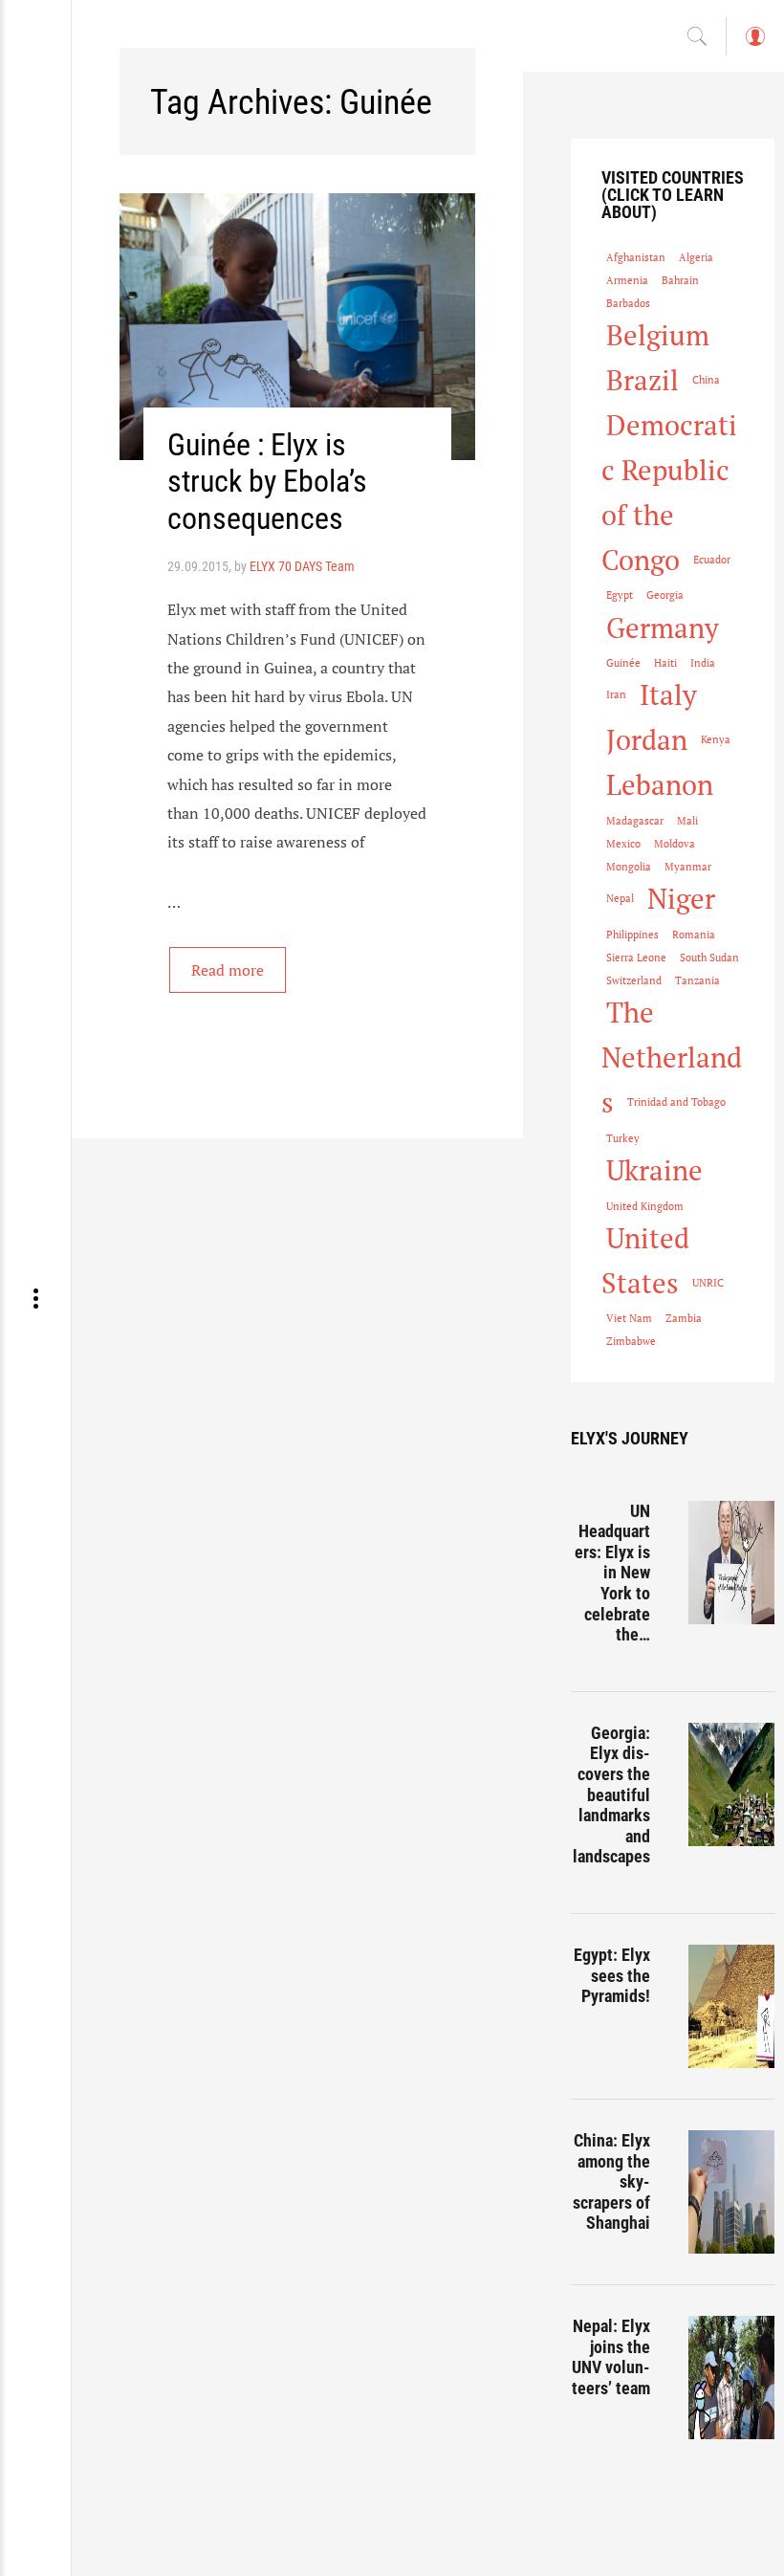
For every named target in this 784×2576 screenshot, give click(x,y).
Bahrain (680, 280)
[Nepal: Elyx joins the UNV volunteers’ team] (731, 2378)
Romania (694, 935)
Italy (668, 694)
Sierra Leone (636, 958)
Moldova (675, 844)
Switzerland (634, 980)
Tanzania (697, 980)
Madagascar (635, 821)
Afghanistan (636, 257)
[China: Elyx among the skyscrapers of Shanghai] (731, 2192)
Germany (663, 627)
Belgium (658, 335)
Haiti (665, 663)
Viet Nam (629, 1318)
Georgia (665, 595)
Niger (681, 898)
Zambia (684, 1318)
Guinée (623, 663)
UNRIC (708, 1283)
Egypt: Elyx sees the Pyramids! (612, 1975)
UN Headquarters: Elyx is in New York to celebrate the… (612, 1573)
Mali (687, 821)
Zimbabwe (631, 1341)
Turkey (623, 1138)
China (706, 380)
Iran (616, 694)
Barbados (628, 303)
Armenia (627, 280)
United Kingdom (645, 1206)
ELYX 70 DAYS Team (302, 566)
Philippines (632, 935)
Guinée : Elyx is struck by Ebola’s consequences (267, 482)
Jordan (647, 739)
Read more (228, 970)
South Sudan (709, 958)
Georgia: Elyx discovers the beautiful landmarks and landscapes (611, 1795)
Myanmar (688, 867)
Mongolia (629, 867)
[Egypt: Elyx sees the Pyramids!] (731, 2006)
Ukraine (654, 1170)
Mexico (623, 844)
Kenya (716, 739)
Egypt (620, 595)
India (703, 663)
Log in (754, 45)
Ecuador (712, 560)
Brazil (642, 380)
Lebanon (660, 784)
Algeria (696, 257)
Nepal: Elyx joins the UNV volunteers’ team (611, 2357)
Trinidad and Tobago (676, 1102)
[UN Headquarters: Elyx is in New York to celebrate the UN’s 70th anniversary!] (731, 1563)
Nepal (620, 898)
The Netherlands (672, 1057)
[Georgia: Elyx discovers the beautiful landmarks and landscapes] (731, 1784)
